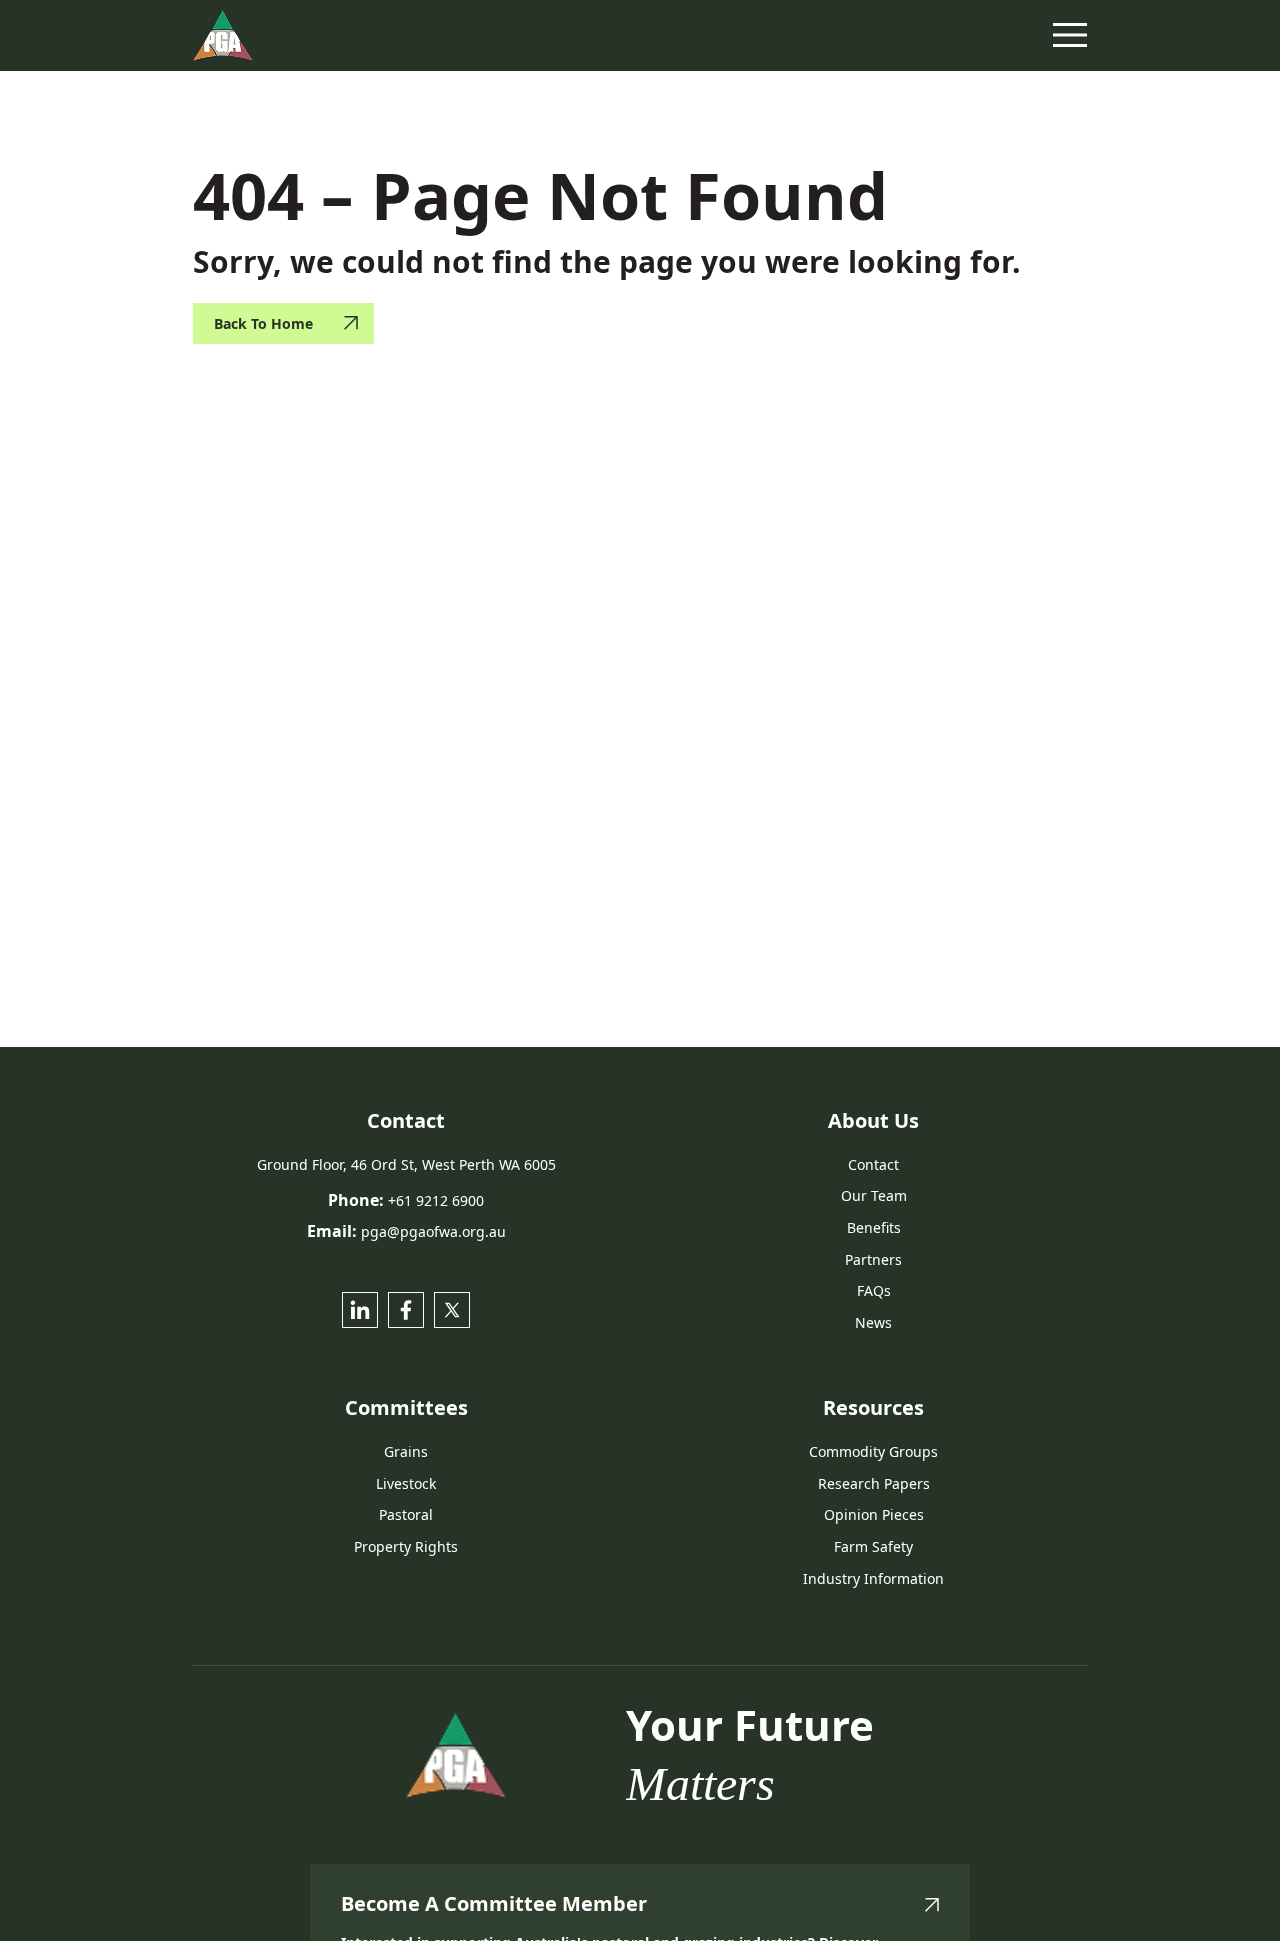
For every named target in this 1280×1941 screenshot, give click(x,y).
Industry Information (873, 1578)
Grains (406, 1451)
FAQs (874, 1290)
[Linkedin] (360, 1310)
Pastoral (406, 1514)
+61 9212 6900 (436, 1200)
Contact (873, 1164)
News (873, 1322)
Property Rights (406, 1546)
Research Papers (874, 1483)
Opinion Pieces (874, 1514)
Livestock (406, 1483)
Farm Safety (873, 1546)
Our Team (874, 1195)
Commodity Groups (873, 1451)
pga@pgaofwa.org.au (433, 1231)
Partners (873, 1259)
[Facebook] (406, 1310)
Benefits (874, 1227)
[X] (452, 1310)
